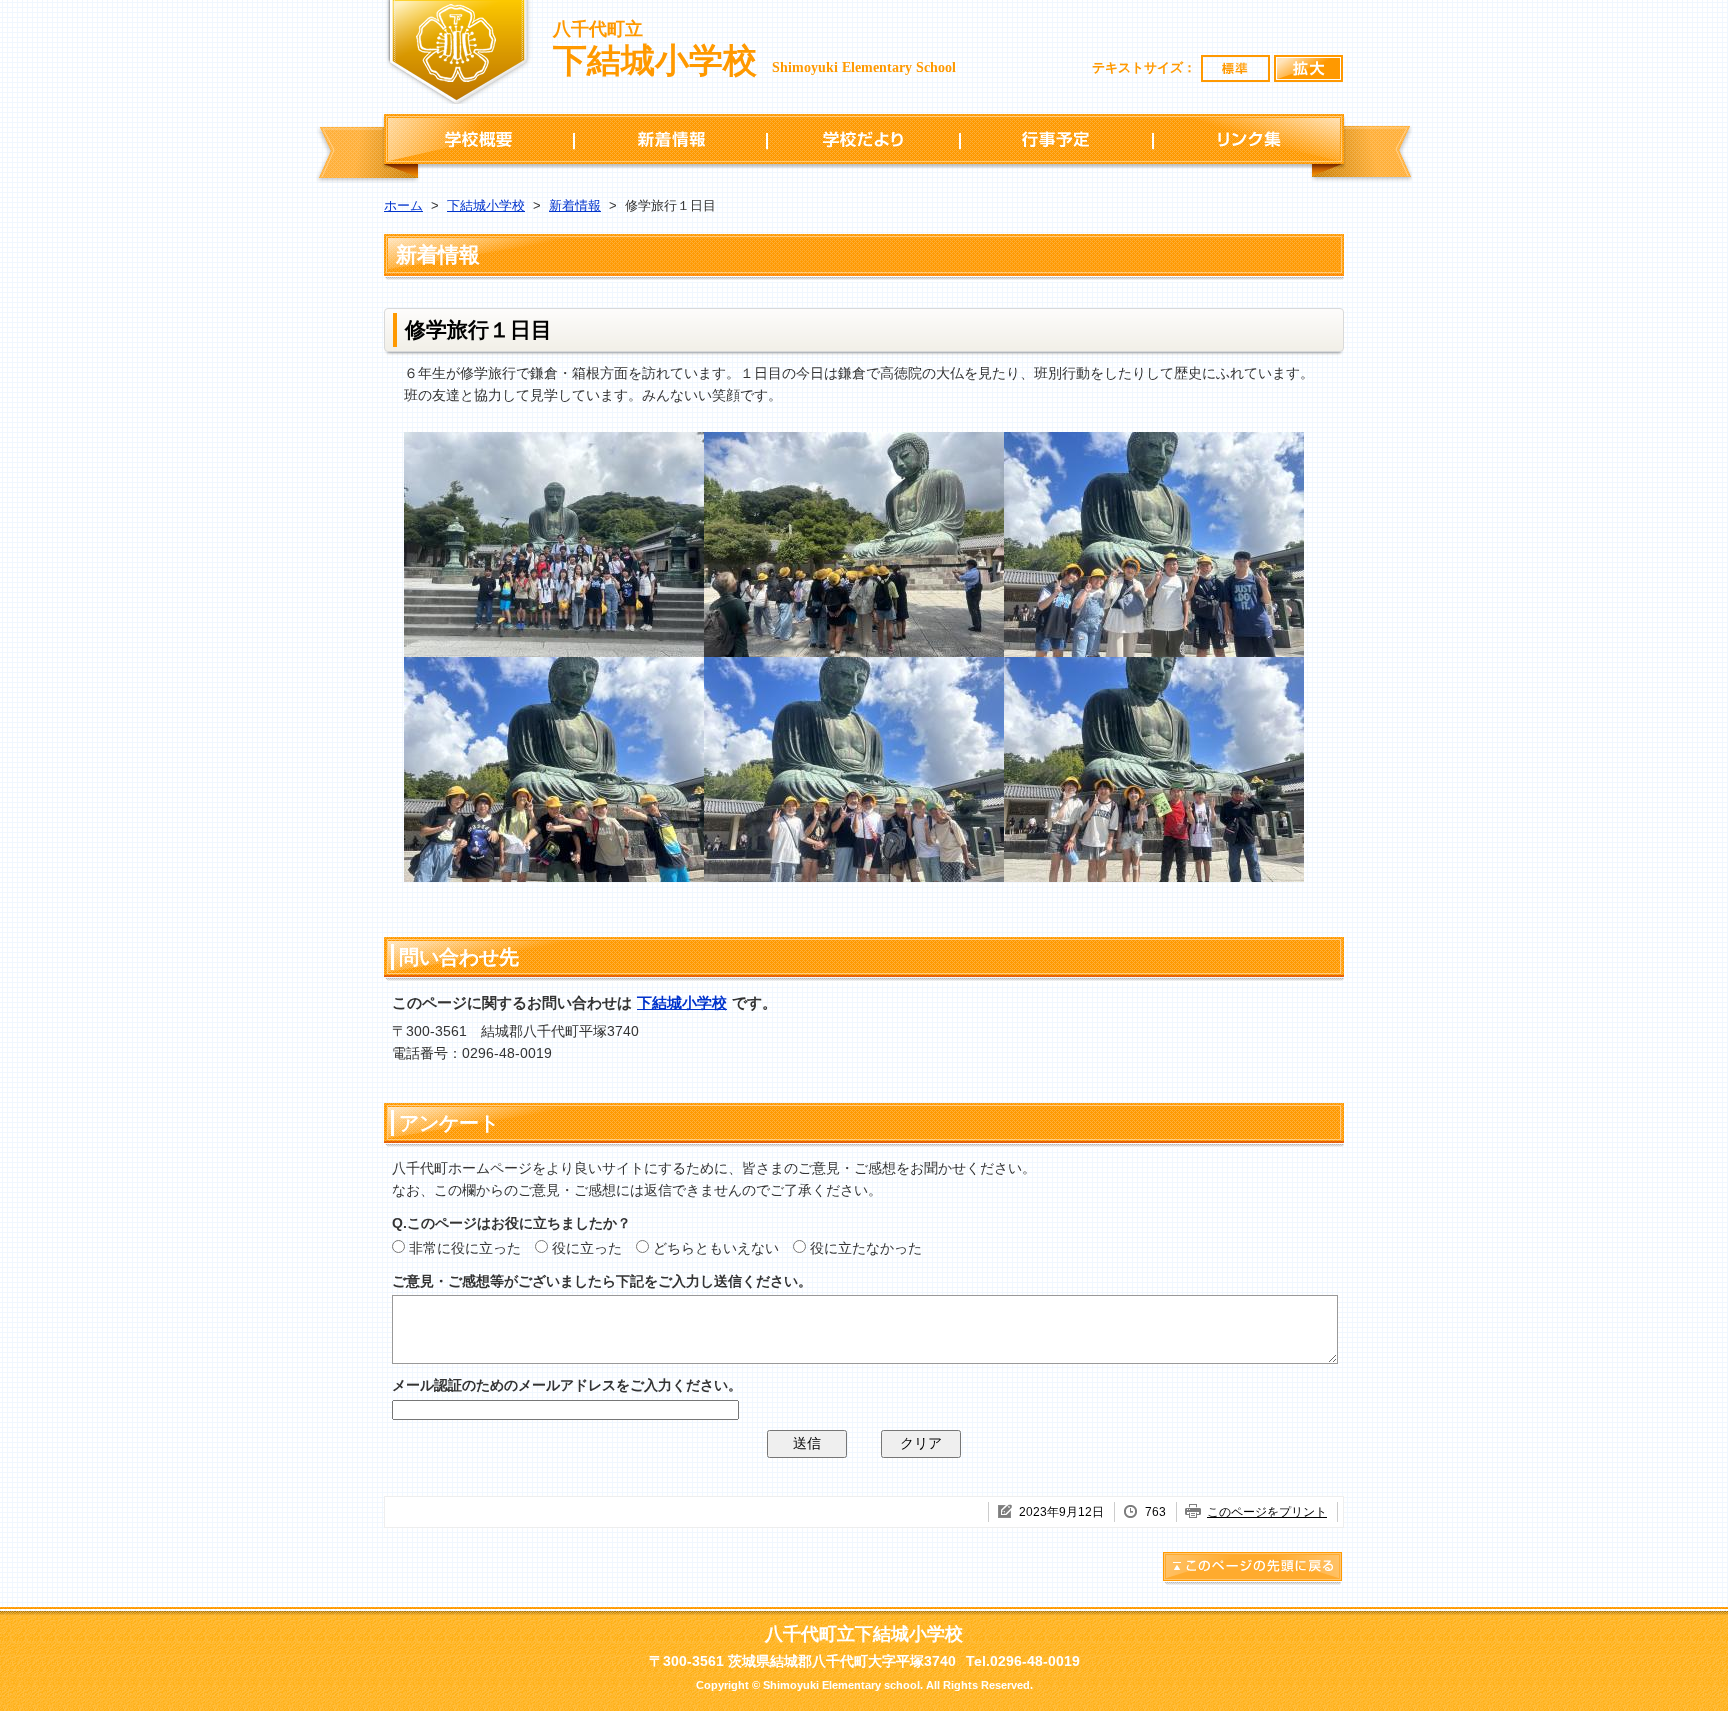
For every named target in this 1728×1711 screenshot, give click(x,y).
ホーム (403, 205)
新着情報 (670, 139)
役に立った (587, 1248)
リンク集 (1248, 139)
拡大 (1309, 68)
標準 (1236, 68)
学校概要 (479, 139)
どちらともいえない (716, 1248)
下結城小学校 (486, 205)
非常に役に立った (465, 1248)
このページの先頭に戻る (1253, 1569)
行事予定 (1056, 139)
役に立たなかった (866, 1248)
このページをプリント (1267, 1512)
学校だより (863, 139)
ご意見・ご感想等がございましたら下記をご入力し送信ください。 (602, 1281)
